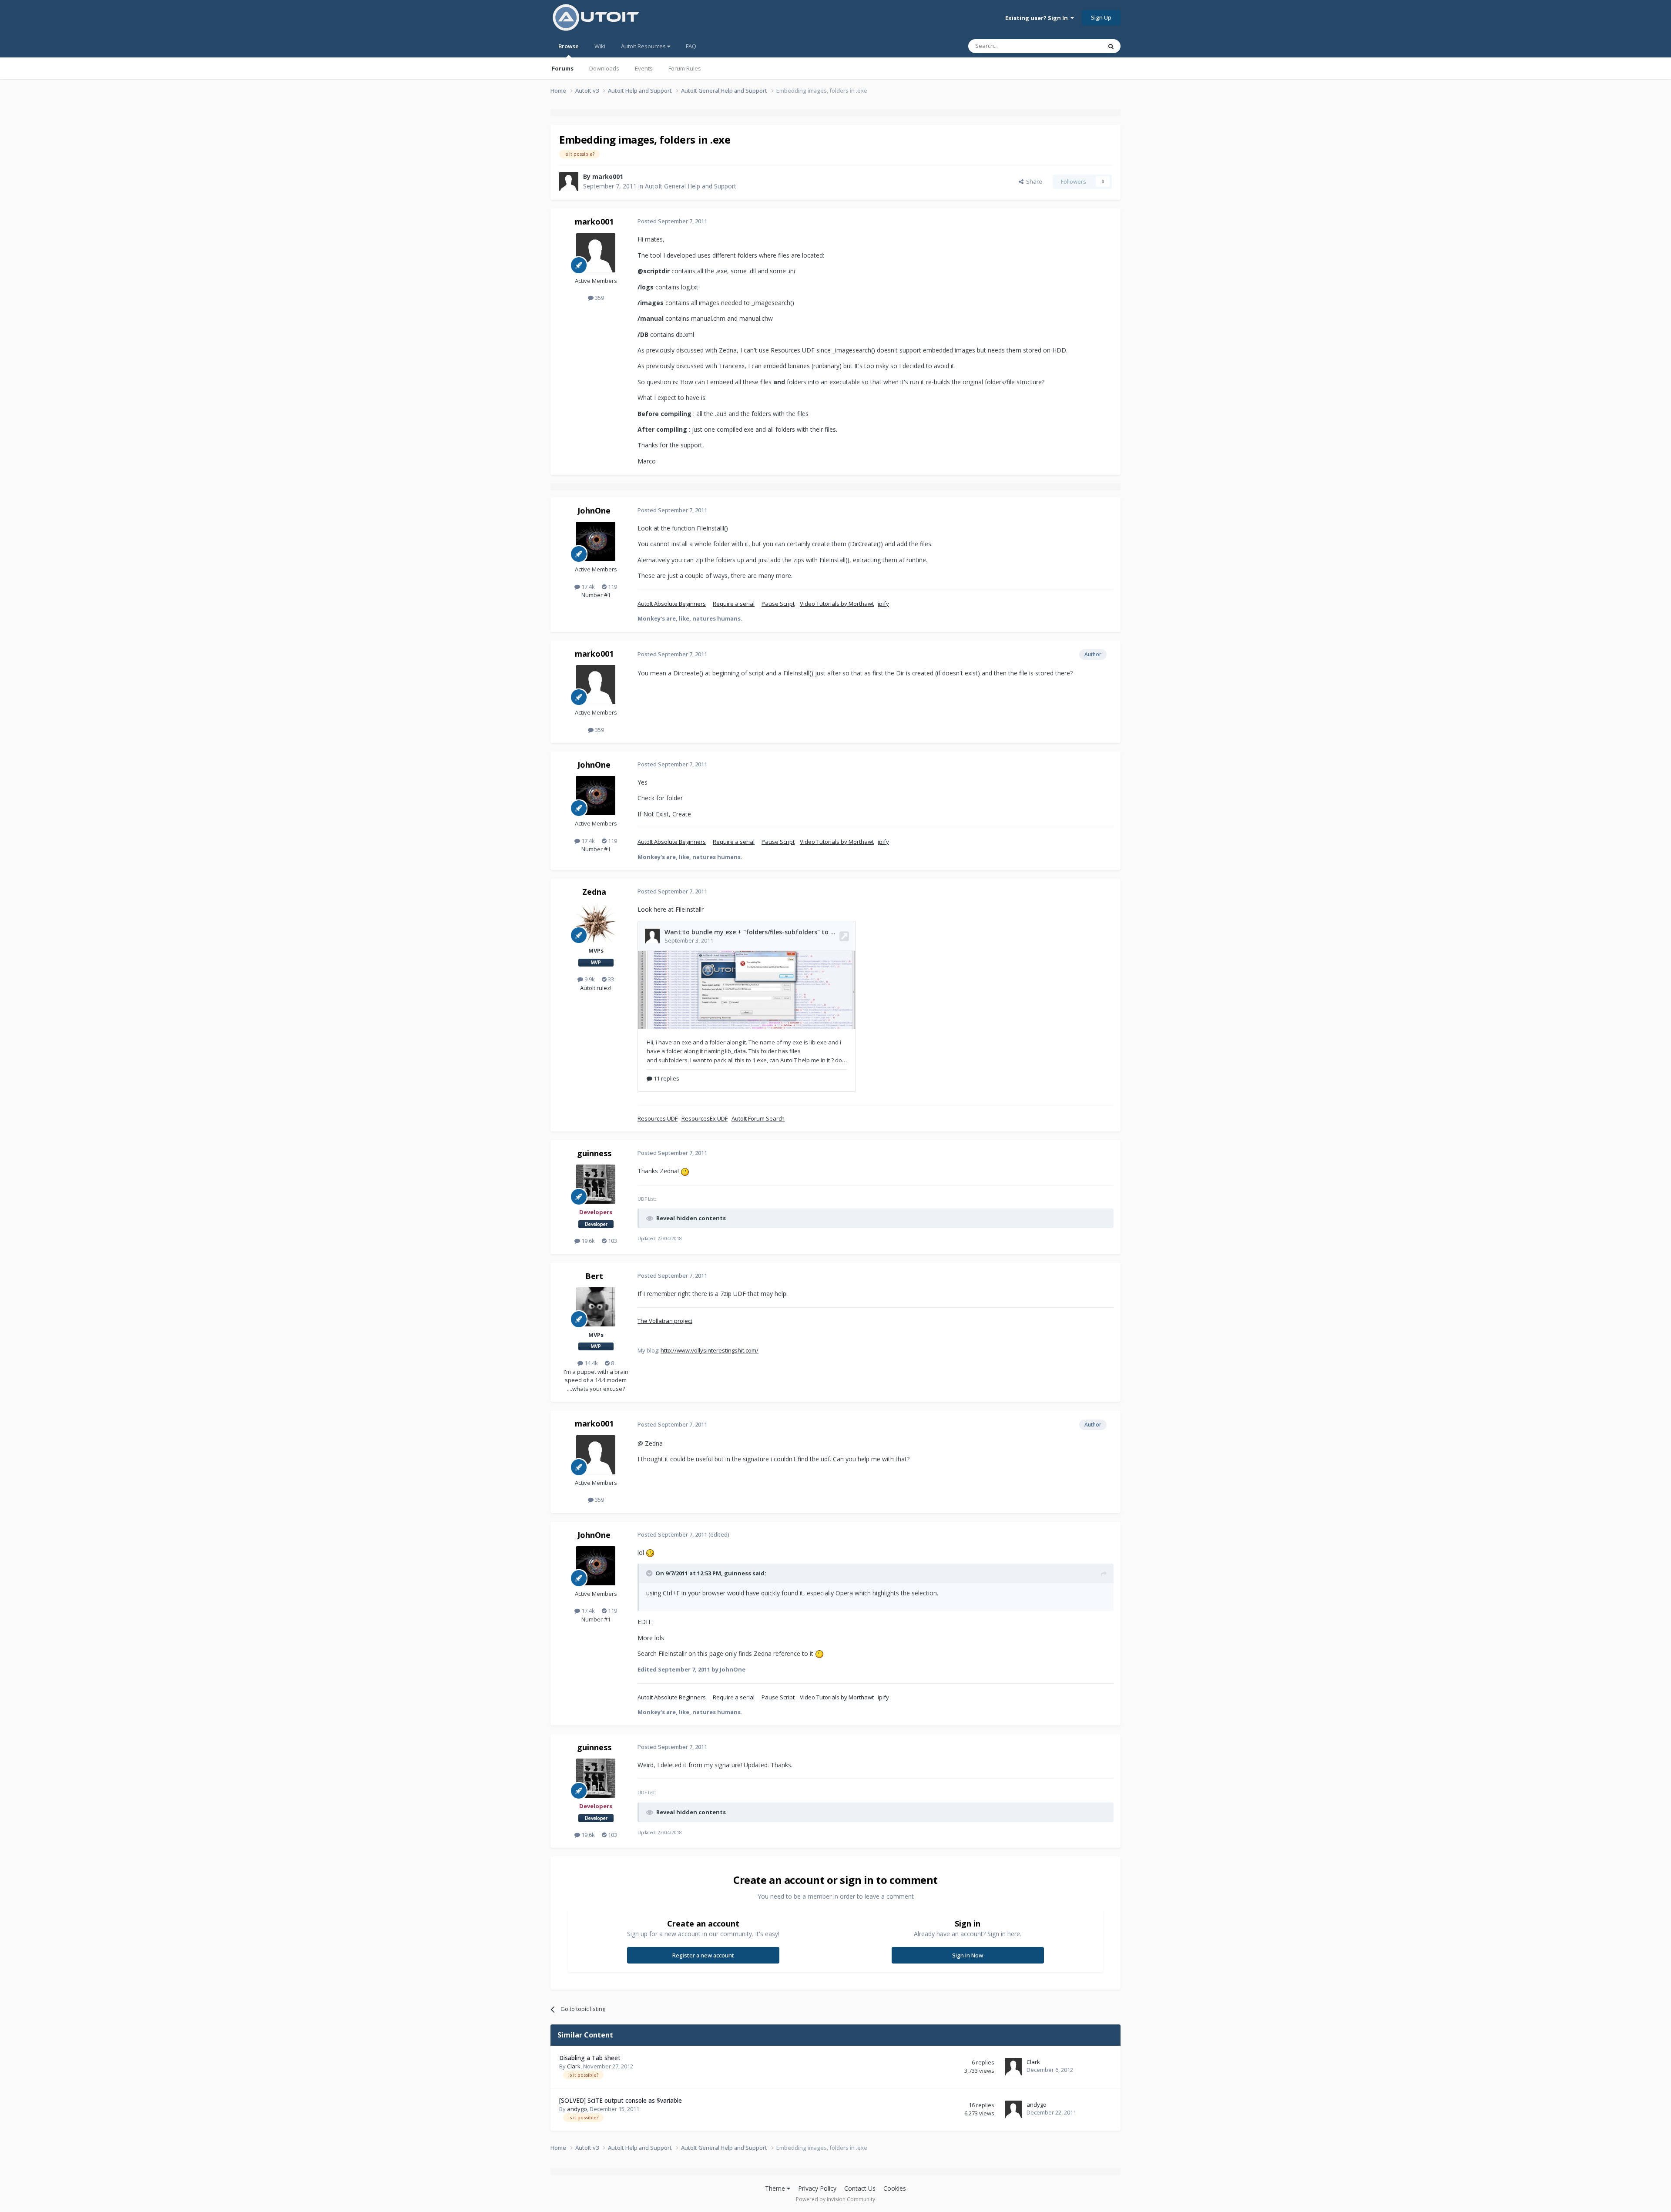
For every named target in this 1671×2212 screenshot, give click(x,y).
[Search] (1111, 46)
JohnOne (594, 510)
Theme (776, 2188)
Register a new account (703, 1955)
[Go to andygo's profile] (1013, 2109)
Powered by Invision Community (835, 2199)
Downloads (604, 68)
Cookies (895, 2188)
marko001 (608, 176)
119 (612, 587)
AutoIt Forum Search (758, 1118)
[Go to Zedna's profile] (596, 923)
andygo (577, 2109)
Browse (569, 46)
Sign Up (1101, 17)
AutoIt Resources (644, 46)
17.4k (587, 587)
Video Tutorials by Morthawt (837, 604)
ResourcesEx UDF (705, 1118)
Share (1033, 181)
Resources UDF (658, 1118)
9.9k (589, 979)
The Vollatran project (665, 1321)
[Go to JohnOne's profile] (596, 541)
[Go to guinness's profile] (596, 1184)
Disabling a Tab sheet (590, 2058)
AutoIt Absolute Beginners (672, 604)
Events (644, 68)
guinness (594, 1153)
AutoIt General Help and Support (691, 186)
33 (610, 979)
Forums (563, 68)
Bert (594, 1276)
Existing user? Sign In (1038, 18)
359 (599, 298)
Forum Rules (685, 68)
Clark (574, 2066)
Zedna (594, 892)
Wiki (600, 46)
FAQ (691, 46)
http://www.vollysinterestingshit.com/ (710, 1350)
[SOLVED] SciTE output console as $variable (621, 2100)
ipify (883, 604)
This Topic (1077, 46)
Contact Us (860, 2188)
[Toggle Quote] (650, 1573)
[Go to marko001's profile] (569, 181)
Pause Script (778, 604)
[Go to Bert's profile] (596, 1307)
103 (612, 1241)
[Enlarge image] (685, 1171)
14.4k (591, 1363)
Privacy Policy (817, 2188)
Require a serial (734, 604)
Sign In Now (968, 1955)
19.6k (587, 1241)
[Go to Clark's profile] (1013, 2067)
